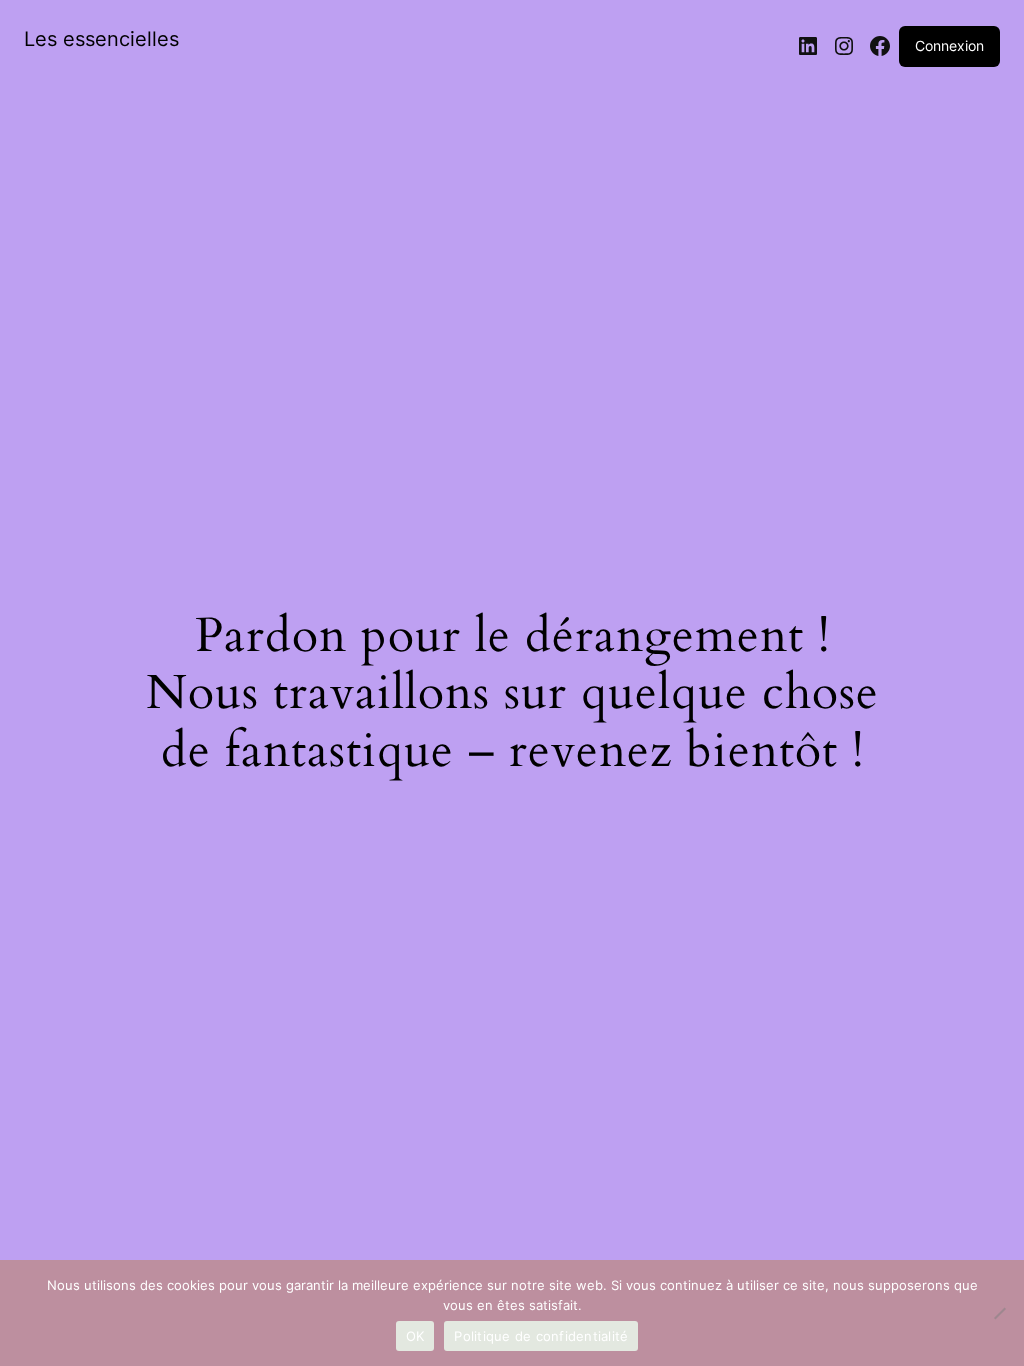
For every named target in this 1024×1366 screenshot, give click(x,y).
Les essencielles (101, 39)
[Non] (999, 1313)
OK (415, 1336)
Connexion (949, 45)
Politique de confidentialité (541, 1336)
